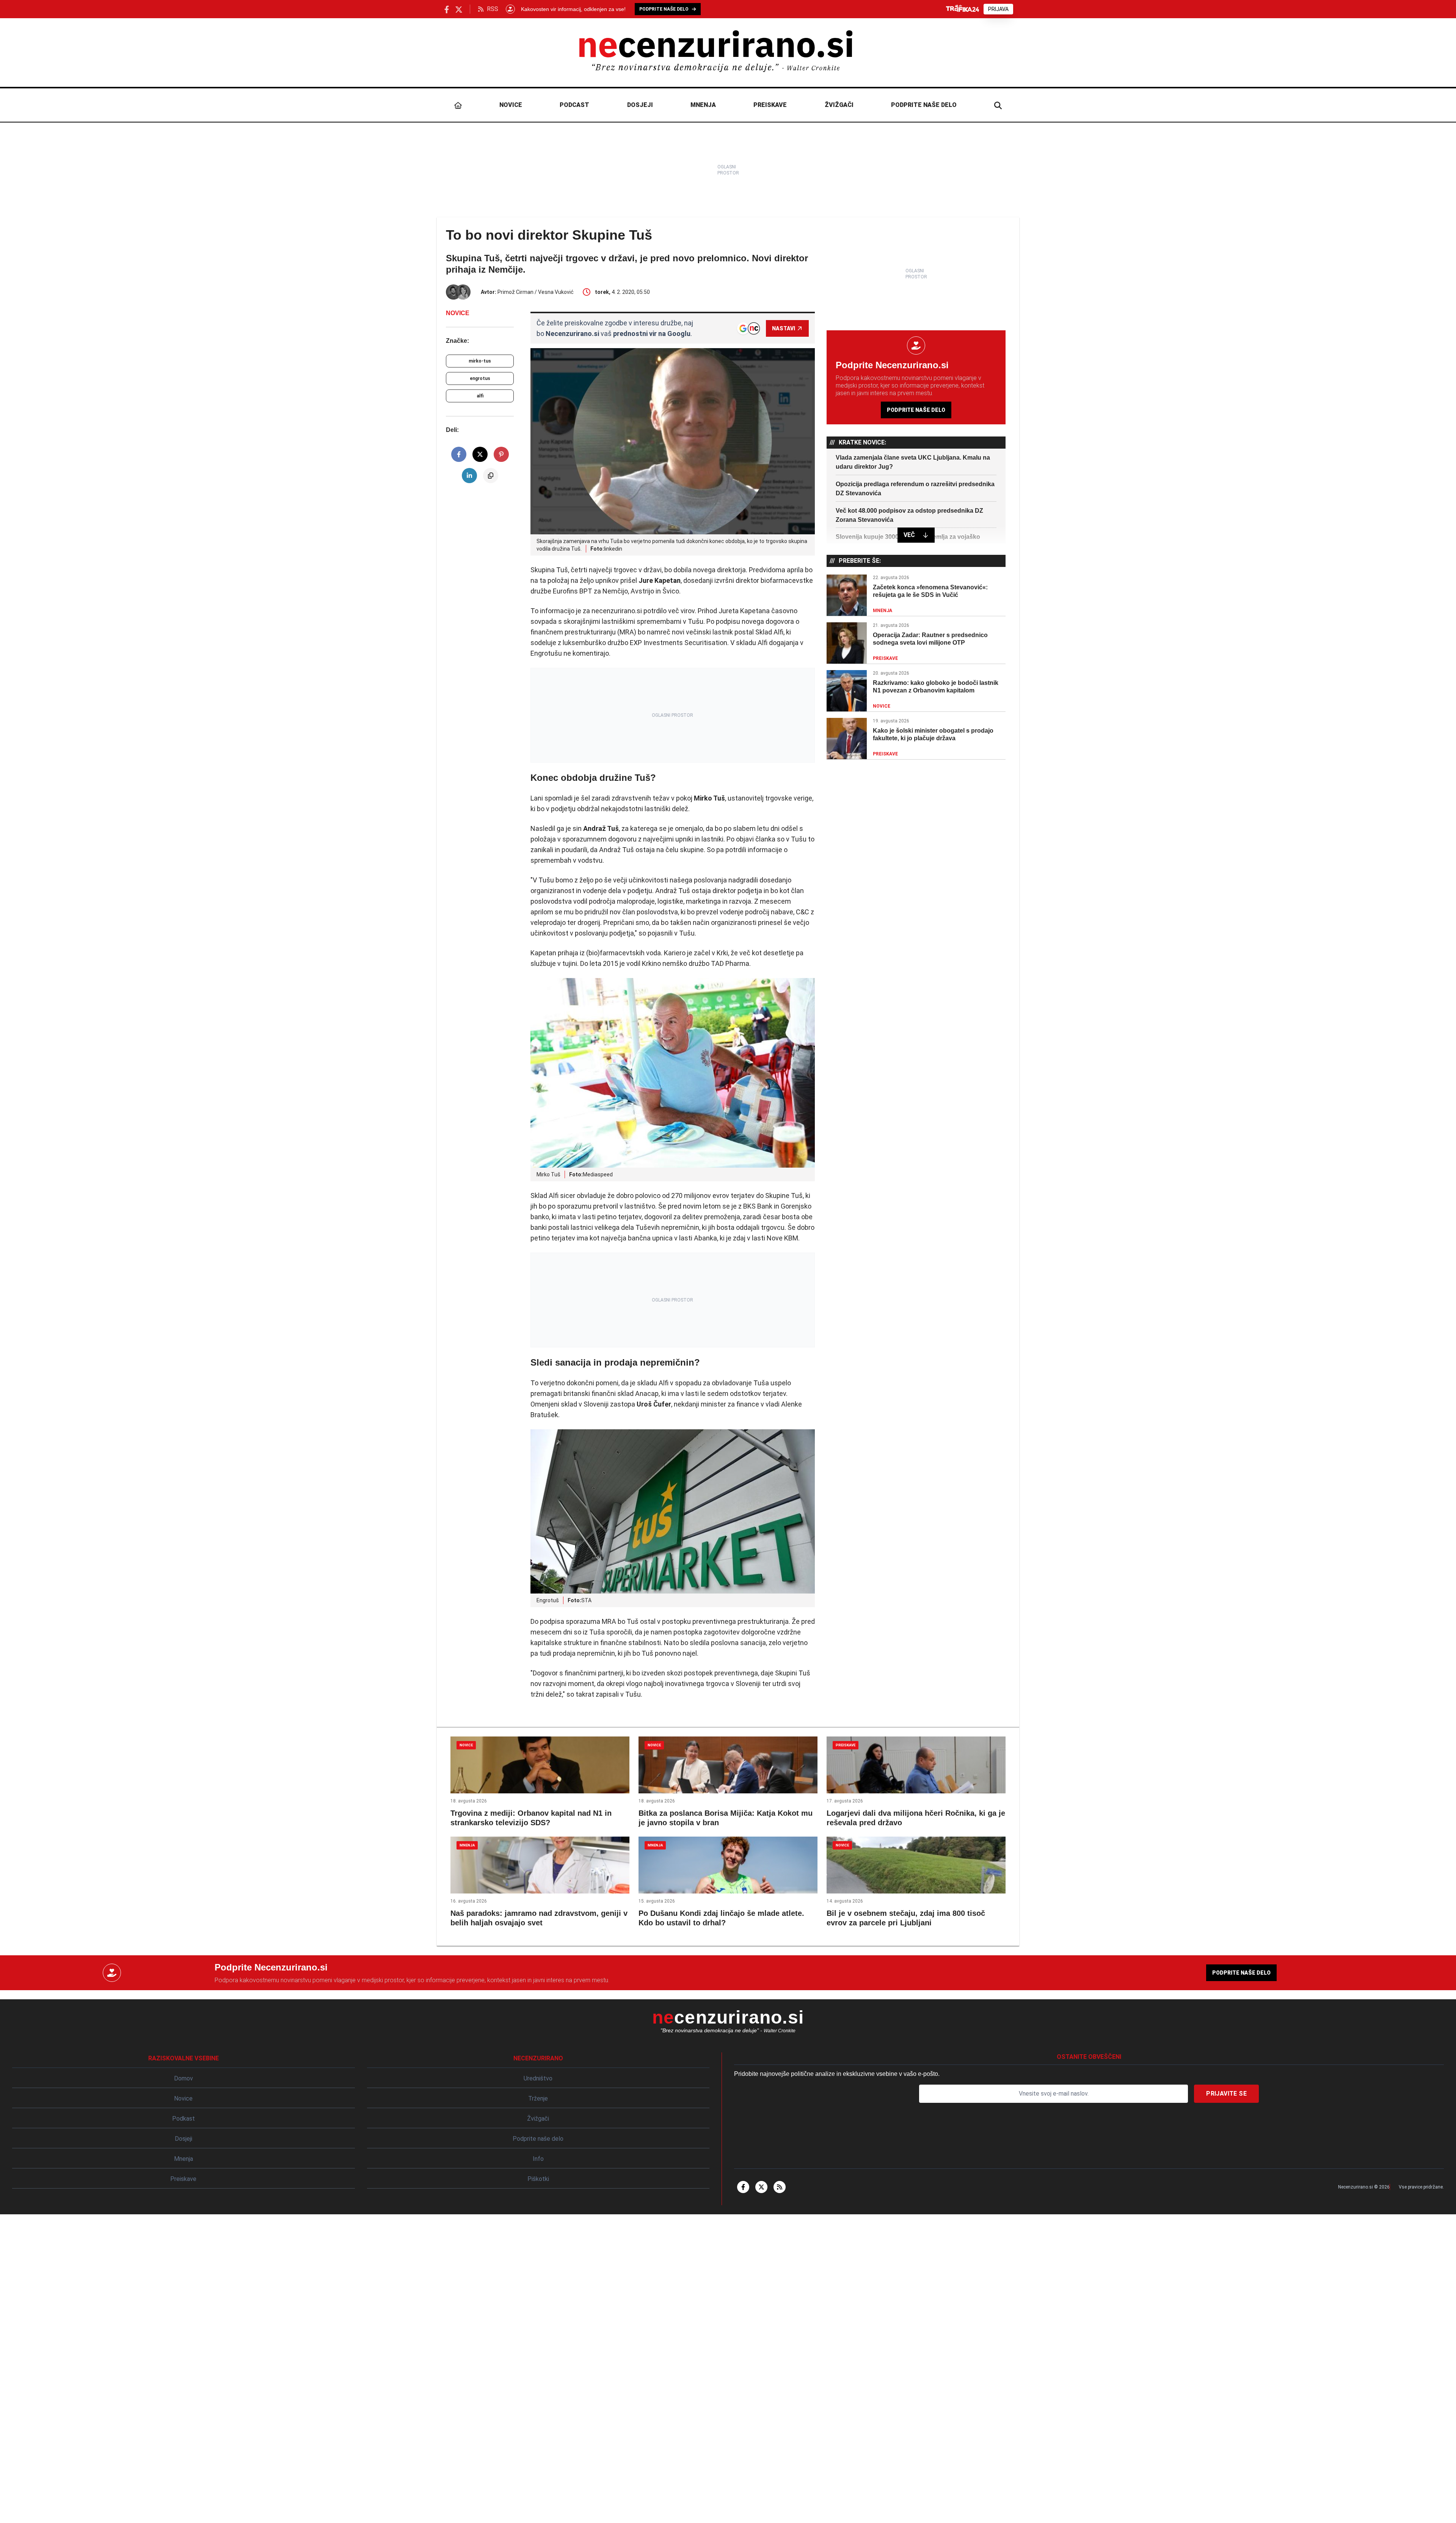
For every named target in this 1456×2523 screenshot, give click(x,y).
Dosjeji (640, 105)
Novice (511, 105)
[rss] (780, 2187)
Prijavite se (1226, 2094)
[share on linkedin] (469, 476)
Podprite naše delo (924, 105)
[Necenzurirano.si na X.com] (459, 9)
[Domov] (458, 105)
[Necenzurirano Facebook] (447, 9)
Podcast (574, 105)
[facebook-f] (743, 2187)
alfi (480, 396)
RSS (493, 9)
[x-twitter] (761, 2187)
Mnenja (703, 105)
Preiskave (770, 105)
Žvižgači (839, 105)
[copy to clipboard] (491, 476)
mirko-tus (480, 361)
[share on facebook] (459, 454)
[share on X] (480, 454)
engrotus (480, 378)
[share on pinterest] (501, 454)
